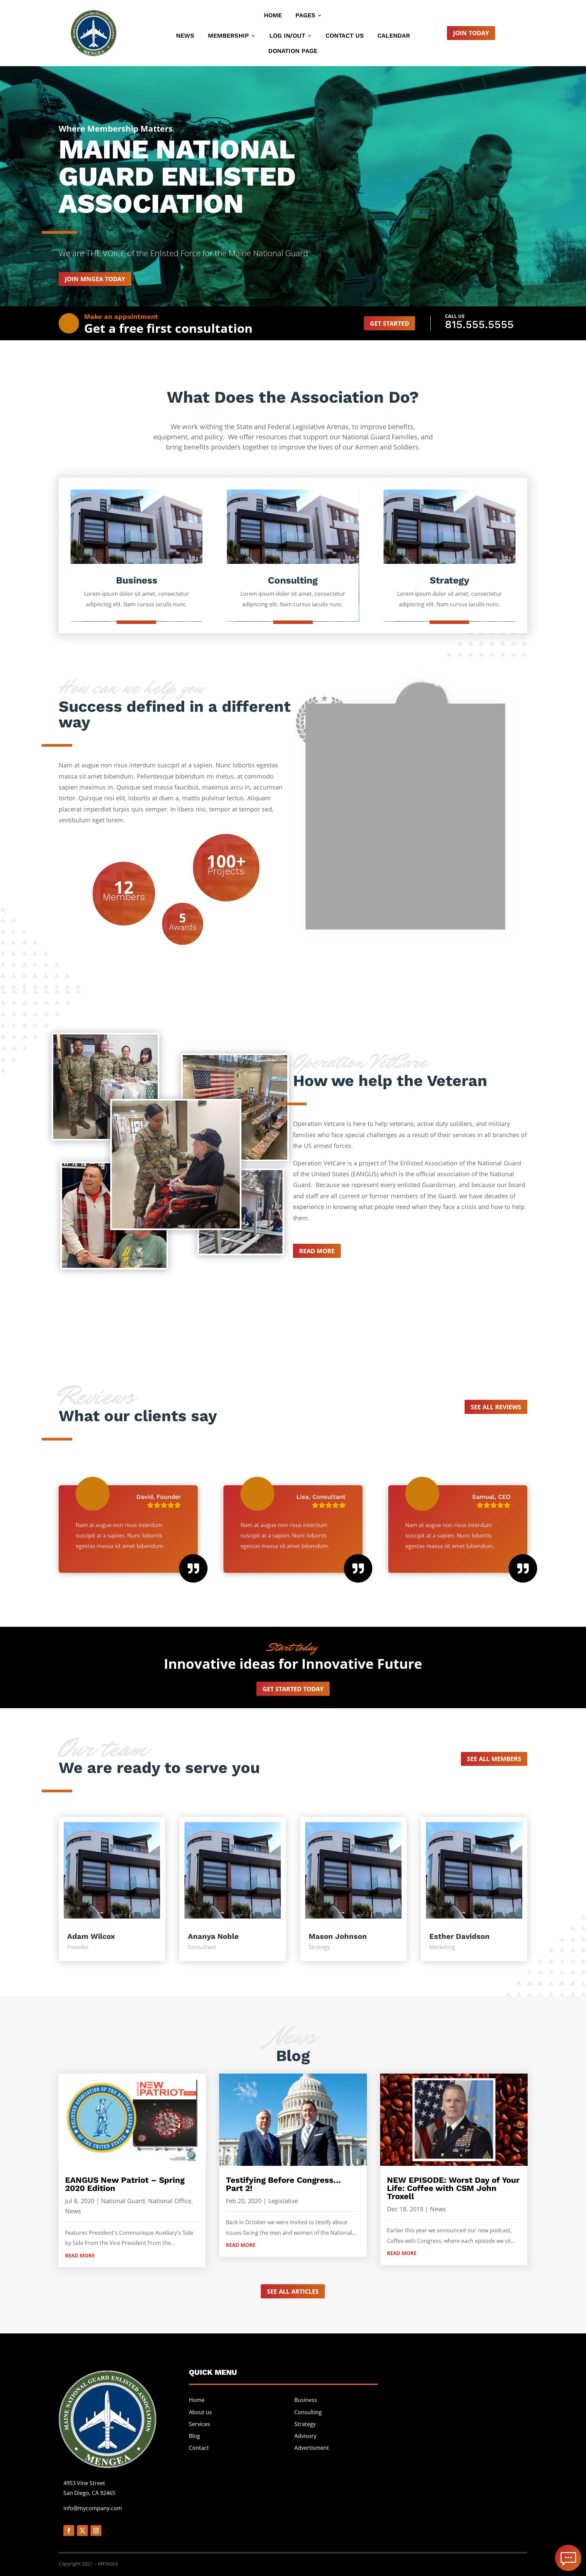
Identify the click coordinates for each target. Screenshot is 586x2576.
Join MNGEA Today (95, 279)
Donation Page (293, 51)
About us (200, 2412)
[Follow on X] (82, 2531)
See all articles (293, 2291)
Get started (389, 323)
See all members (494, 1759)
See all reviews (496, 1407)
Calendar (394, 36)
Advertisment (312, 2448)
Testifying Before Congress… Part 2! (283, 2184)
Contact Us (345, 36)
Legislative (283, 2201)
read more (80, 2255)
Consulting (308, 2412)
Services (199, 2424)
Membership (228, 36)
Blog (194, 2436)
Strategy (305, 2424)
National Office (170, 2201)
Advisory (305, 2436)
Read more (317, 1251)
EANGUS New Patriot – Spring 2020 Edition (125, 2184)
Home (273, 16)
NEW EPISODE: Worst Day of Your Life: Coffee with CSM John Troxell (453, 2188)
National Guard (123, 2201)
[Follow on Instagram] (96, 2531)
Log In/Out (287, 36)
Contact (199, 2448)
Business (306, 2400)
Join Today (471, 33)
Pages (305, 16)
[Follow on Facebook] (69, 2531)
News (185, 36)
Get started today (293, 1689)
